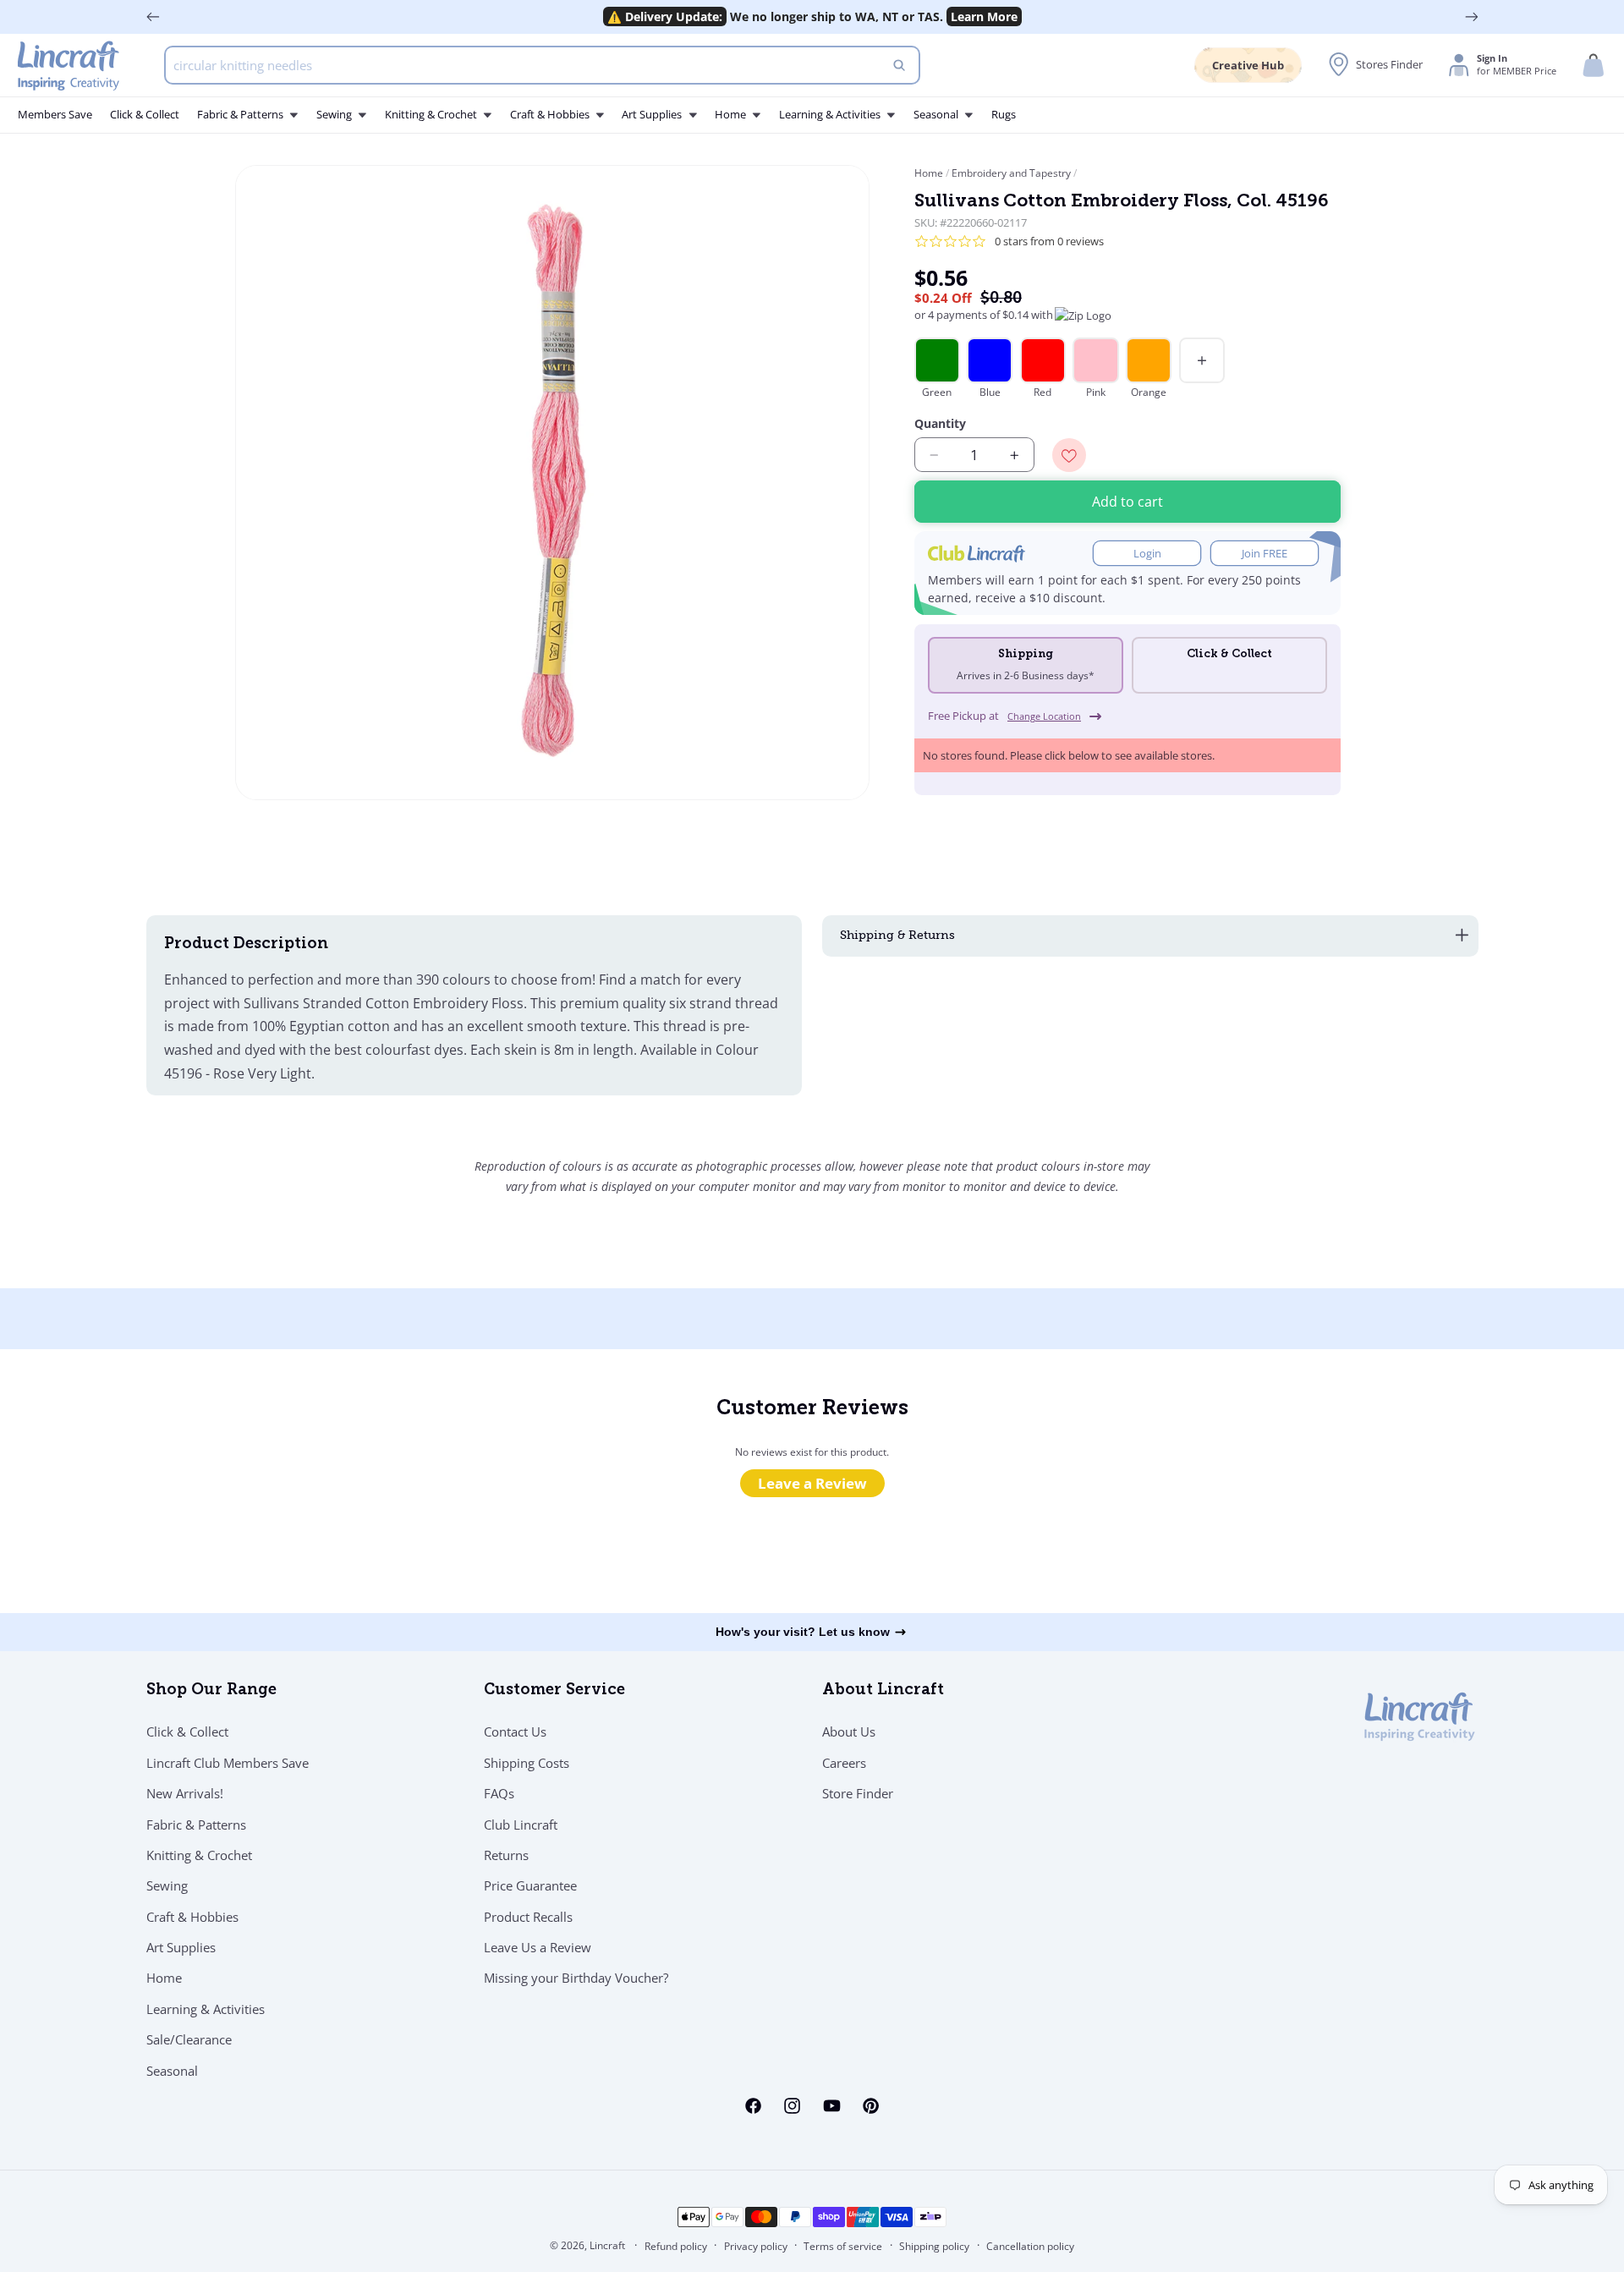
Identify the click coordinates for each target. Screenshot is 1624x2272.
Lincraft (607, 2245)
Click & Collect (187, 1731)
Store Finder (858, 1793)
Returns (506, 1855)
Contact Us (515, 1731)
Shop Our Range (211, 1691)
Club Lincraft (521, 1824)
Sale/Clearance (189, 2039)
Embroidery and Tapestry (1011, 173)
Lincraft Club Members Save (228, 1763)
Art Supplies (181, 1947)
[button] (1594, 66)
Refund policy (676, 2246)
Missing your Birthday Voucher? (576, 1978)
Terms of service (843, 2246)
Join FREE (1265, 554)
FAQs (499, 1793)
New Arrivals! (185, 1793)
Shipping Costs (527, 1763)
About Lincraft (883, 1691)
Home (930, 173)
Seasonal (172, 2071)
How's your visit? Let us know (803, 1632)
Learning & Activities (206, 2009)
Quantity (940, 423)
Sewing (167, 1885)
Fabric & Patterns (196, 1824)
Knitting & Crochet (199, 1855)
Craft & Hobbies (192, 1917)
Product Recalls (528, 1917)
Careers (844, 1763)
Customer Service (554, 1691)
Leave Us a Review (538, 1947)
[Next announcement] (1472, 17)
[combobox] (543, 65)
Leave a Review (812, 1483)
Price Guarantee (530, 1885)
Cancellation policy (1030, 2246)
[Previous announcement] (153, 17)
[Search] (899, 65)
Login (1147, 554)
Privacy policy (756, 2246)
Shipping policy (934, 2246)
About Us (849, 1731)
